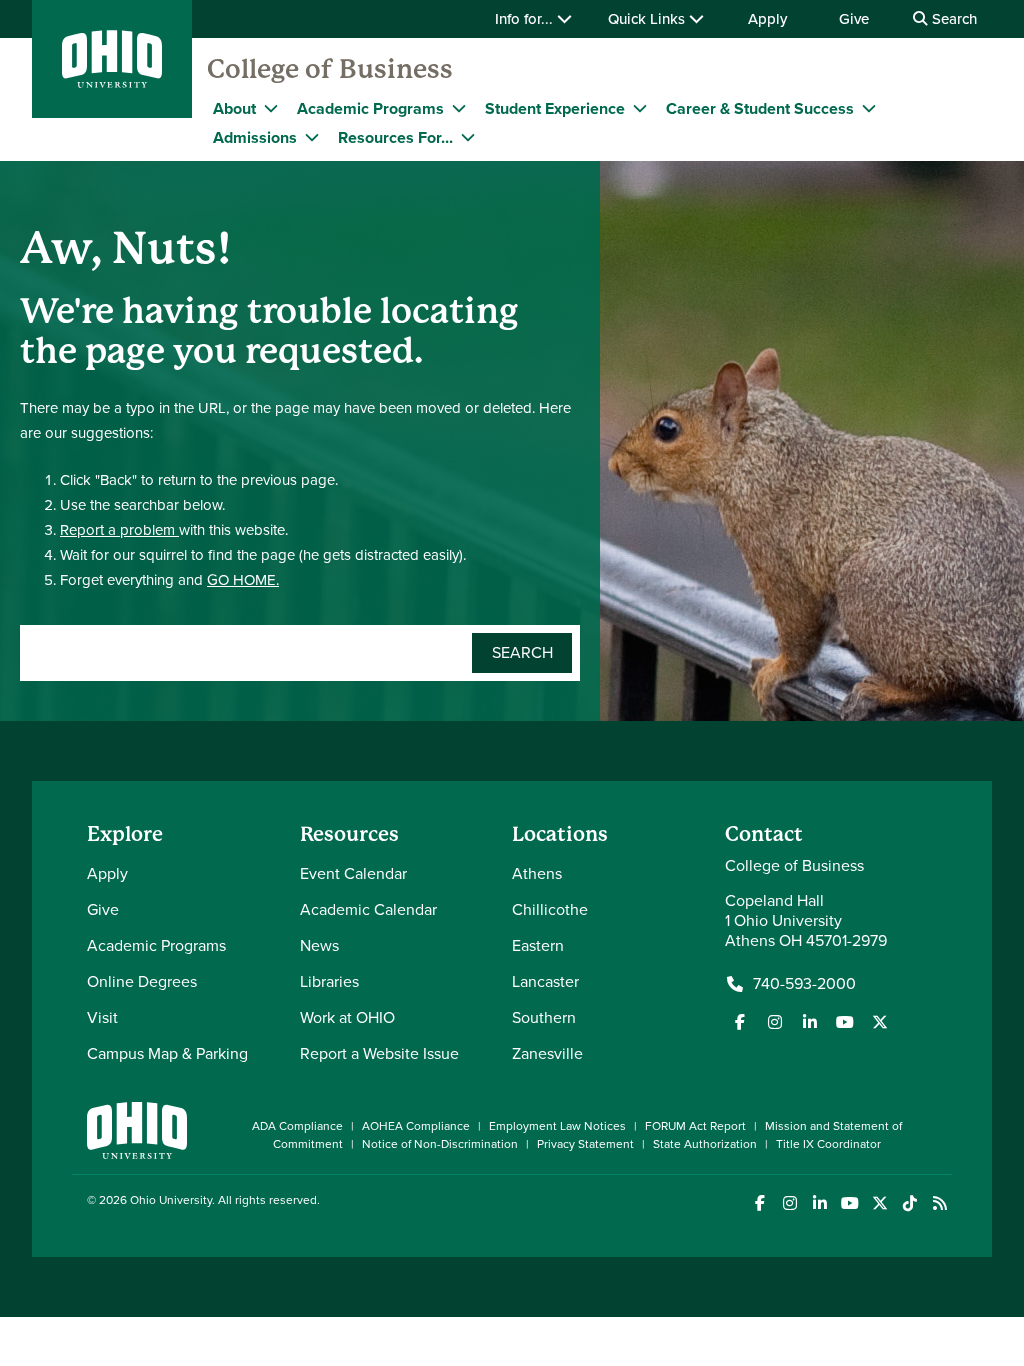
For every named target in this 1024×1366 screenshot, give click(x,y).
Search (952, 19)
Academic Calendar (368, 909)
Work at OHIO (347, 1017)
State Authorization (705, 1144)
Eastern (538, 945)
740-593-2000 (804, 984)
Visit (102, 1017)
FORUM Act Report (695, 1126)
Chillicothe (550, 909)
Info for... (526, 19)
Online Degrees (142, 981)
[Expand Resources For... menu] (468, 137)
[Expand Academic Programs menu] (459, 108)
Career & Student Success (760, 108)
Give (854, 19)
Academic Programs (370, 108)
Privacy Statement (585, 1144)
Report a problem (119, 530)
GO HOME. (243, 580)
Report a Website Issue (379, 1053)
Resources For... (395, 137)
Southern (544, 1017)
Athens (537, 873)
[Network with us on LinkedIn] (810, 1022)
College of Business (330, 69)
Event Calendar (353, 873)
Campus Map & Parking (167, 1053)
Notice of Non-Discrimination (440, 1144)
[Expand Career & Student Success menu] (869, 108)
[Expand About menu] (271, 108)
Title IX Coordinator (828, 1144)
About (234, 108)
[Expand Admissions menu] (312, 137)
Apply (767, 19)
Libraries (329, 981)
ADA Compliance (297, 1126)
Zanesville (547, 1053)
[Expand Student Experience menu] (640, 108)
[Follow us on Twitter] (880, 1022)
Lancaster (545, 981)
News (319, 945)
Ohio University (171, 1200)
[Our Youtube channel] (845, 1022)
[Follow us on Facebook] (740, 1022)
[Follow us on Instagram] (775, 1022)
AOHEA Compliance (416, 1126)
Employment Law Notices (557, 1126)
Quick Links (648, 19)
